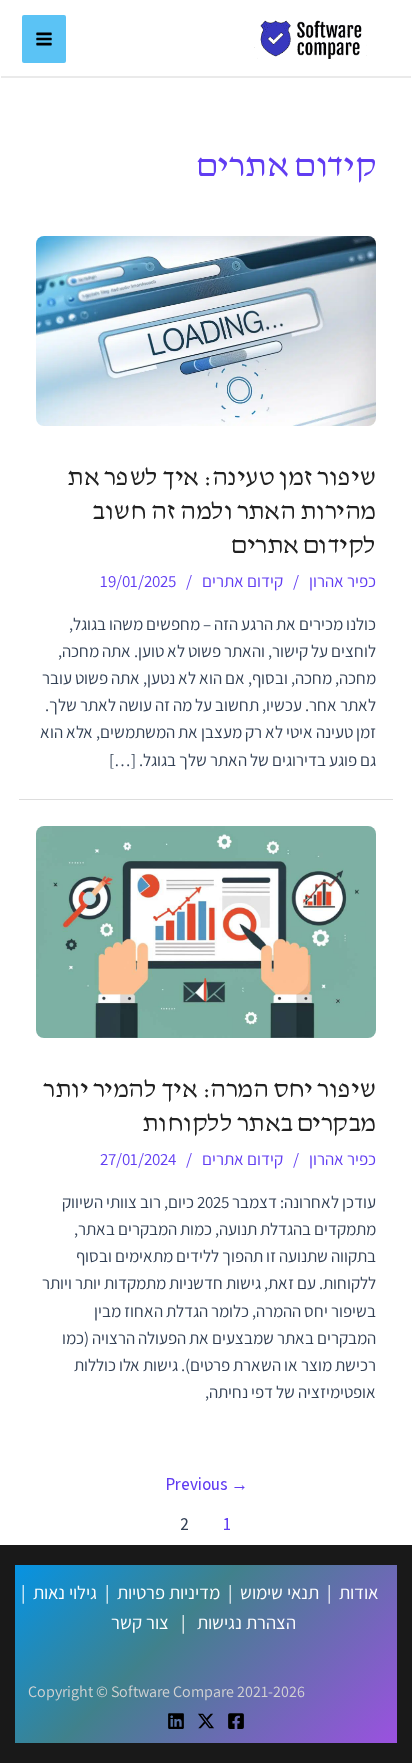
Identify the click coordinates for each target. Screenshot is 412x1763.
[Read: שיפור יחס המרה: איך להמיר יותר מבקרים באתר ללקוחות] (206, 930)
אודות (358, 1592)
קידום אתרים (242, 581)
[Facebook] (236, 1721)
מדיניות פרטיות (168, 1592)
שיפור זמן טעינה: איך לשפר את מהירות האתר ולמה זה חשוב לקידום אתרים (221, 512)
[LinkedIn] (176, 1721)
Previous (206, 1484)
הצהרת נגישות (246, 1622)
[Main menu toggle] (44, 39)
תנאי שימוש (279, 1592)
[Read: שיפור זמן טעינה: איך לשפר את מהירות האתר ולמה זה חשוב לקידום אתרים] (206, 329)
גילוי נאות (65, 1592)
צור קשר (140, 1622)
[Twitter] (206, 1721)
